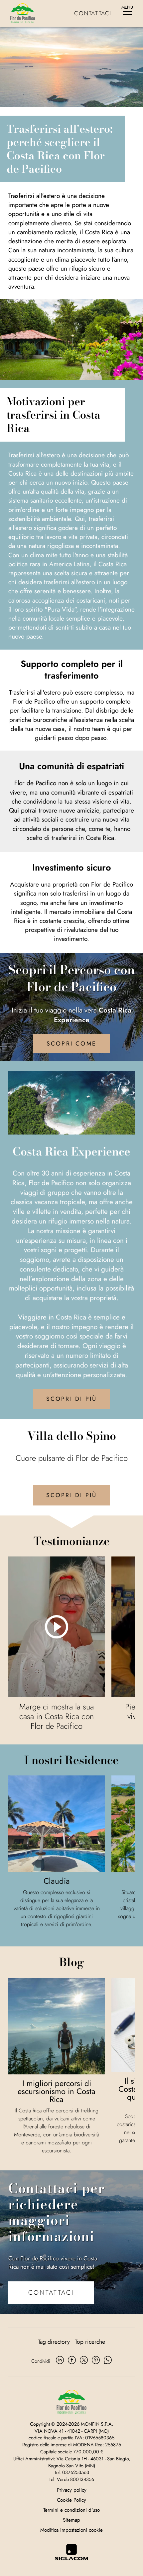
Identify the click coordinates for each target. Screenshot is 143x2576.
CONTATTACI (51, 2292)
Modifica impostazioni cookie (71, 2530)
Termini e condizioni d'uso (71, 2510)
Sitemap (71, 2520)
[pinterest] (96, 2361)
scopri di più (72, 1399)
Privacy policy (72, 2490)
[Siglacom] (71, 2552)
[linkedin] (60, 2361)
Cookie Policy (71, 2500)
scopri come (71, 1044)
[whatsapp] (108, 2361)
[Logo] (22, 13)
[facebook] (72, 2361)
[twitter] (84, 2361)
